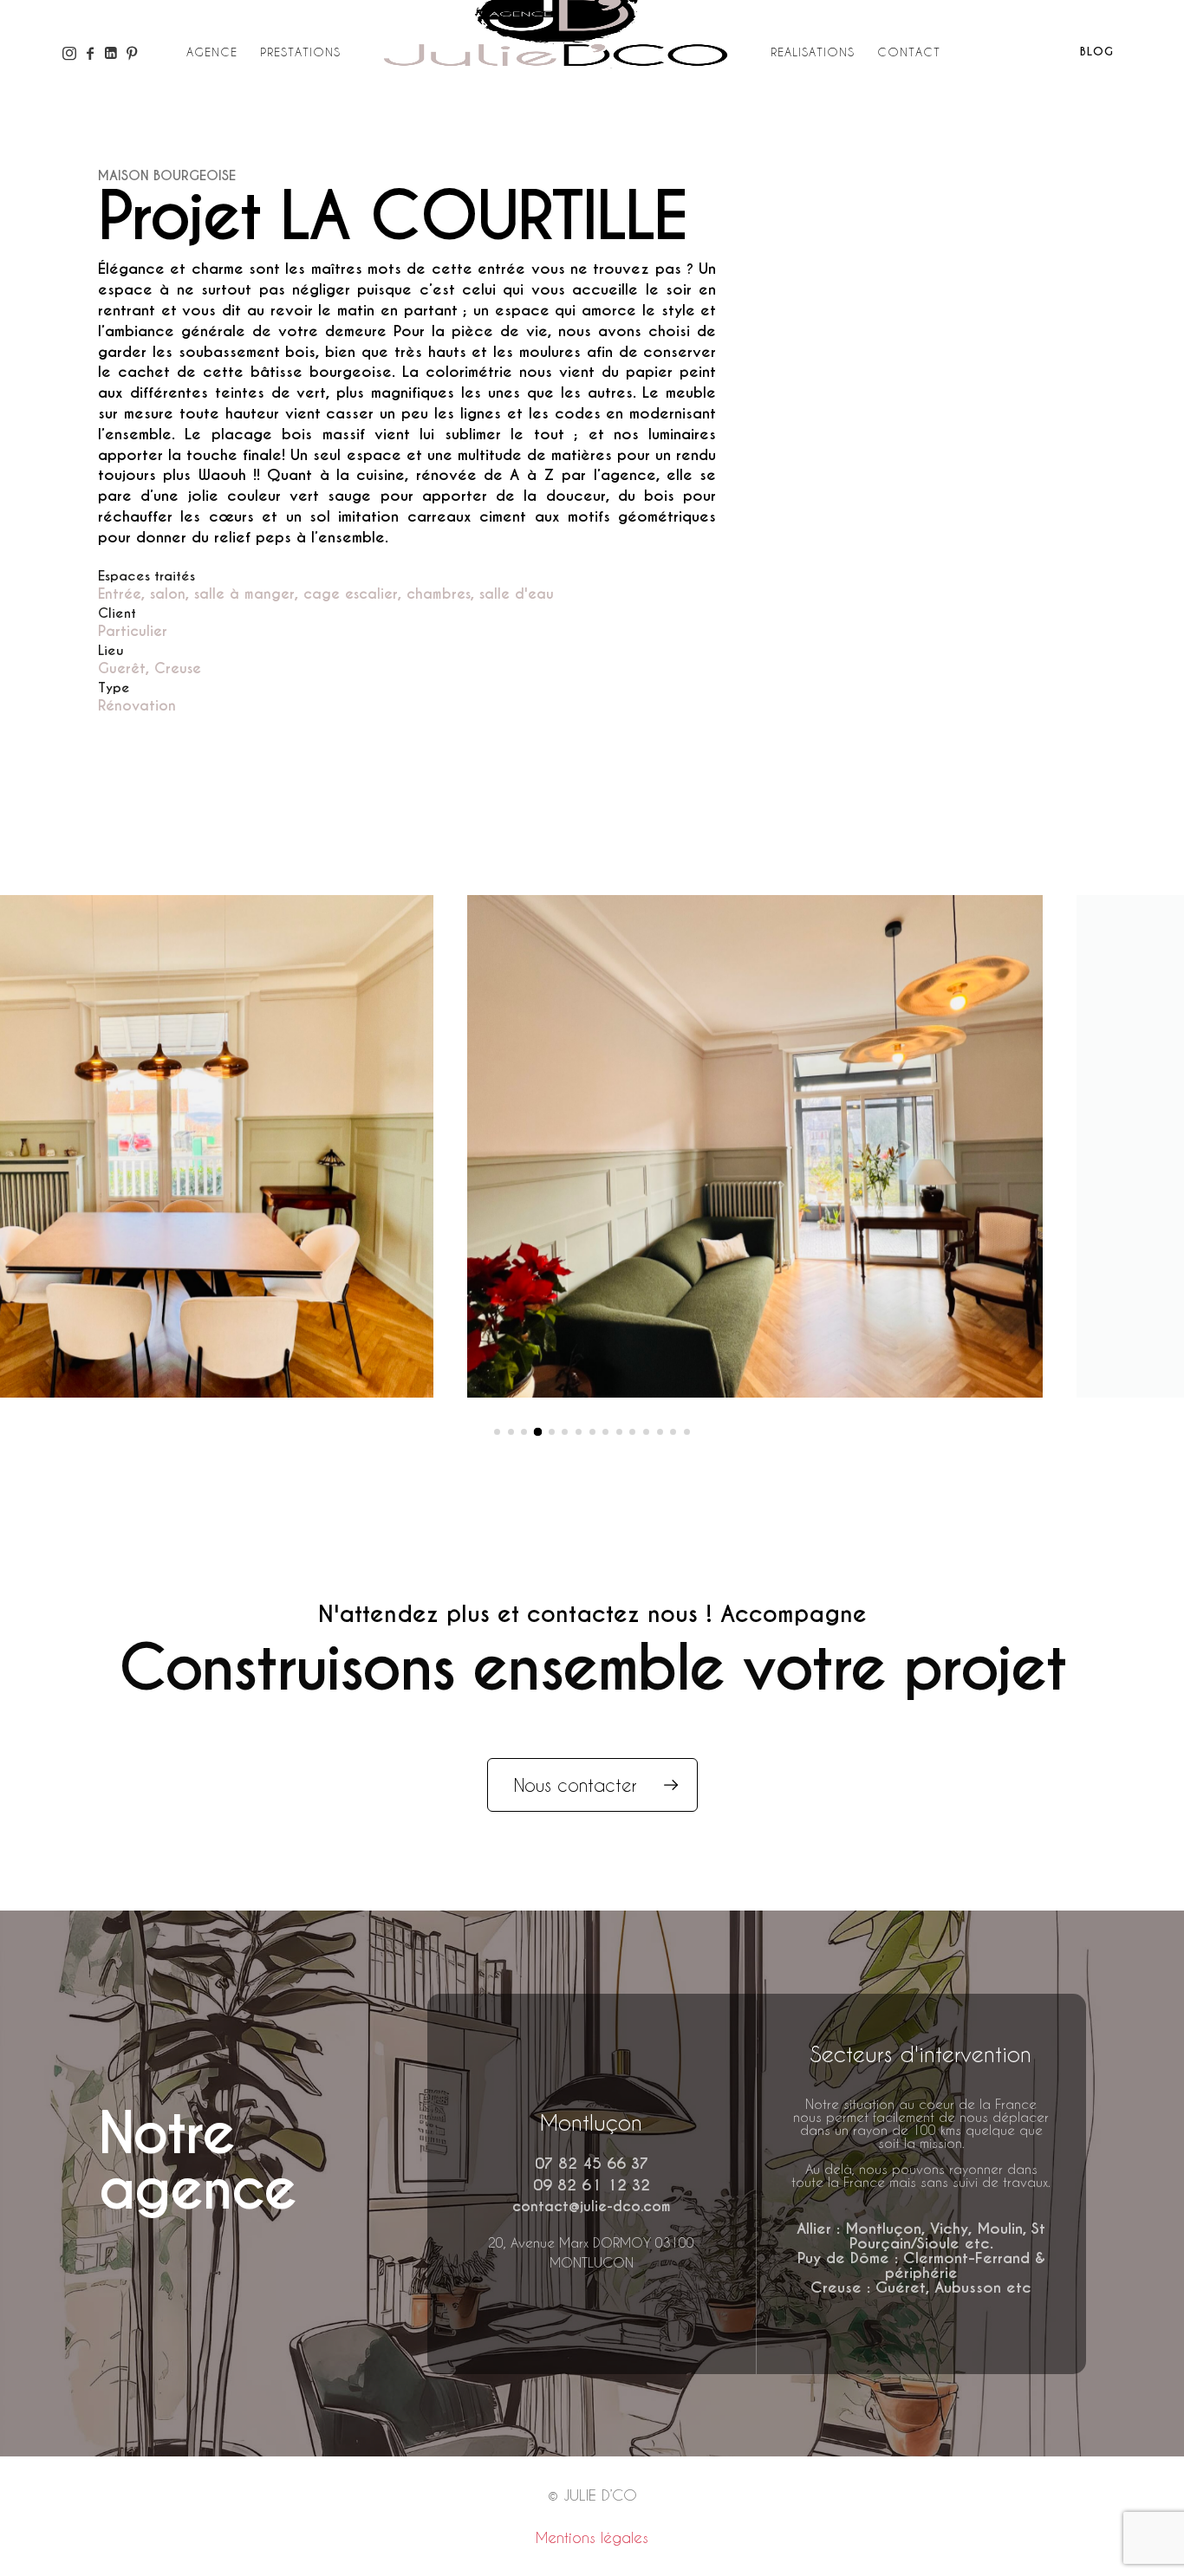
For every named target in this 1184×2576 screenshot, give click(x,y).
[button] (497, 1432)
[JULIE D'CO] (556, 67)
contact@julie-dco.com (592, 2206)
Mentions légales (592, 2537)
